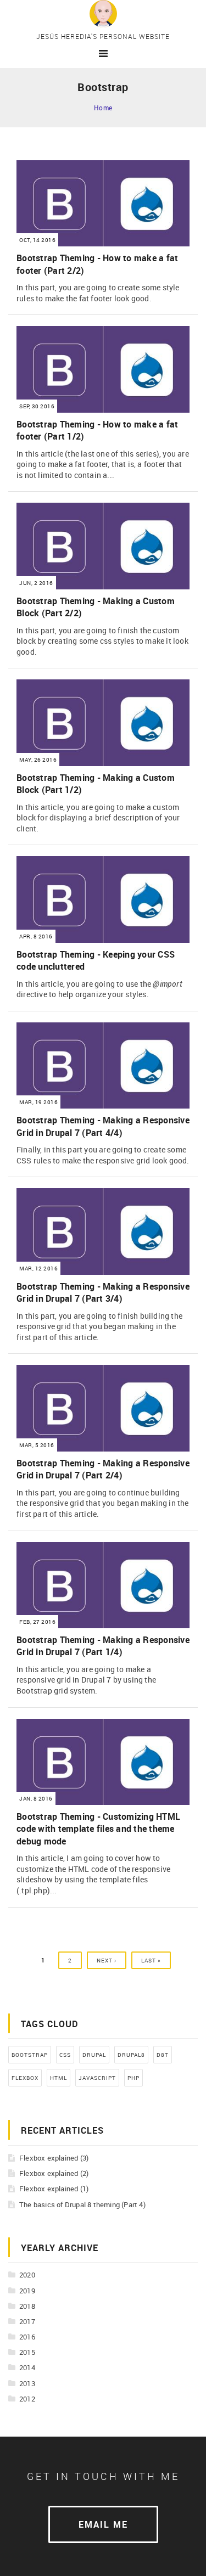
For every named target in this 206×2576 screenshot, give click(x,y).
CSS (65, 2055)
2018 (27, 2306)
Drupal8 (131, 2055)
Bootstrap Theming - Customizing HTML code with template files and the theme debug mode (98, 1829)
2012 (27, 2399)
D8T (163, 2055)
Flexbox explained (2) (54, 2173)
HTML (59, 2078)
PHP (133, 2078)
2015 (27, 2352)
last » (151, 1960)
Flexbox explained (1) (54, 2189)
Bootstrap (30, 2055)
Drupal (94, 2055)
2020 (27, 2275)
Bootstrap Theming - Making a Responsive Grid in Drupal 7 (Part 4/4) (103, 1126)
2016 (27, 2337)
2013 (27, 2383)
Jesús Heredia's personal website (103, 36)
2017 (27, 2321)
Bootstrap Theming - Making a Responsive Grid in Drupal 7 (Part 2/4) (103, 1469)
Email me (103, 2524)
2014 (27, 2367)
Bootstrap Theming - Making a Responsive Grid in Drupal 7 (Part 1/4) (103, 1646)
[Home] (103, 13)
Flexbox (25, 2078)
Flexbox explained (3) (54, 2158)
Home (103, 108)
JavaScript (97, 2078)
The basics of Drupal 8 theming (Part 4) (82, 2204)
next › (107, 1960)
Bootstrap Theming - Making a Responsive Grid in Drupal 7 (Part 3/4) (103, 1292)
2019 (27, 2291)
